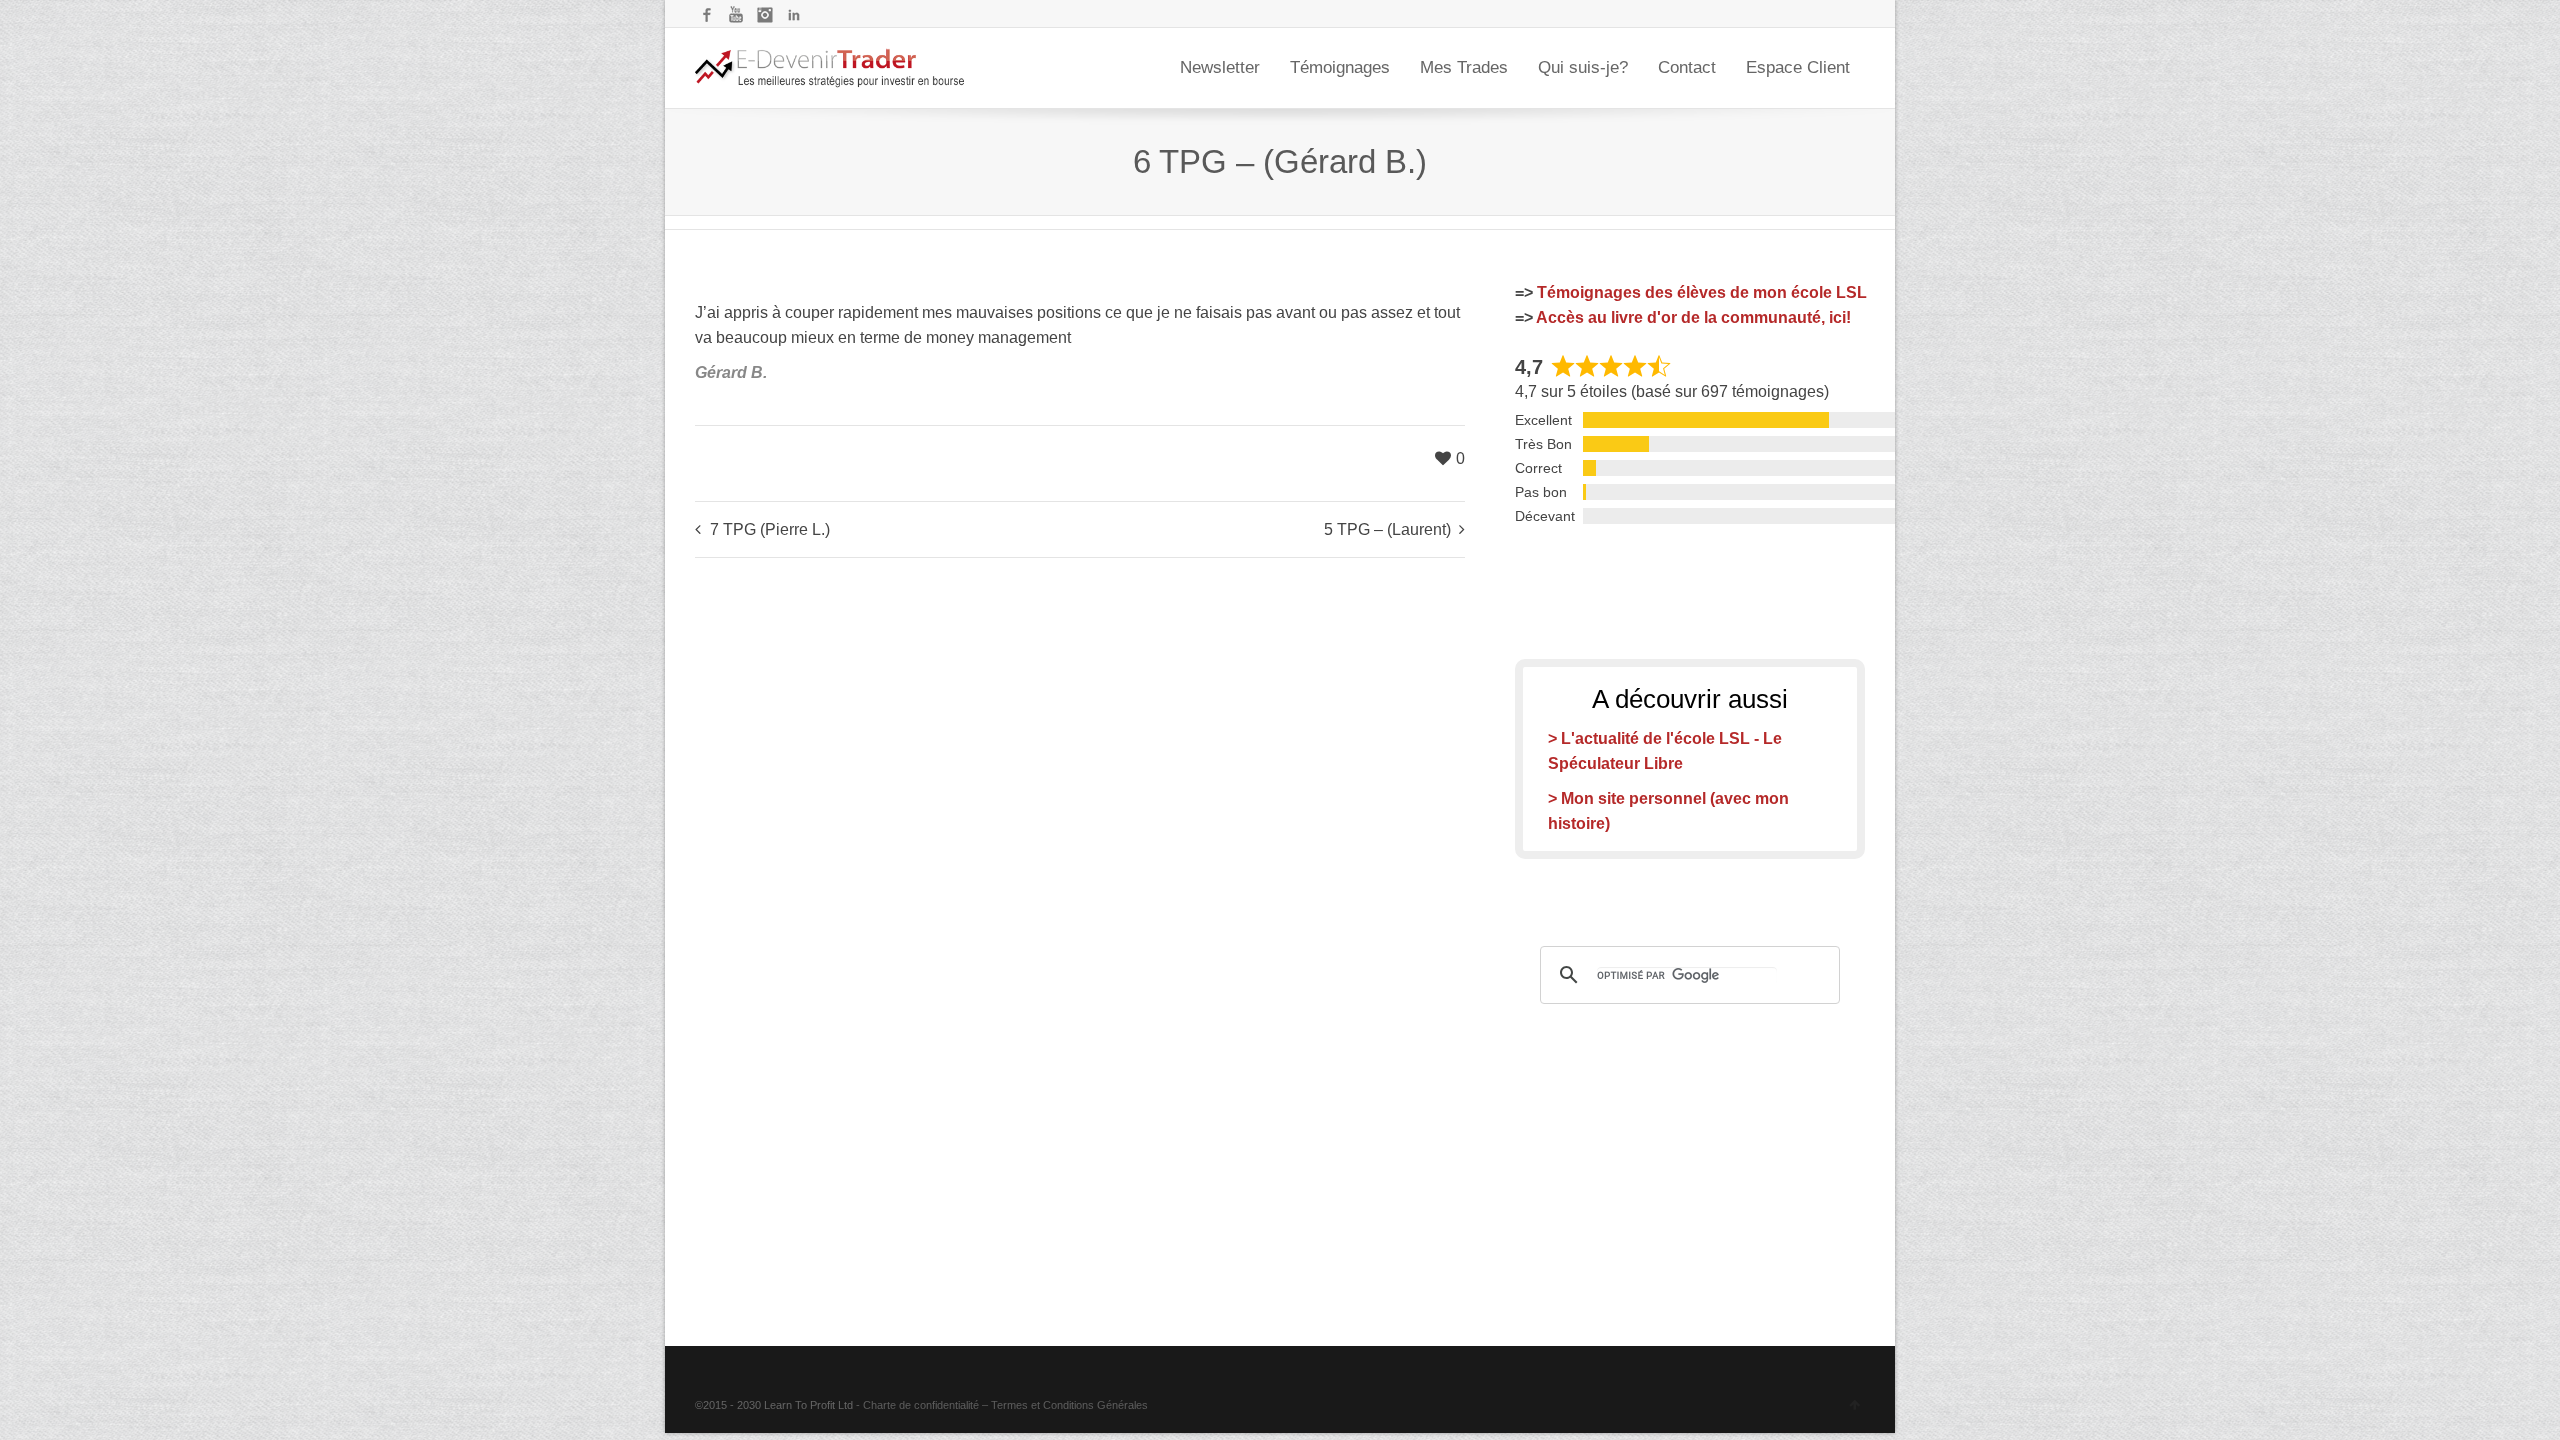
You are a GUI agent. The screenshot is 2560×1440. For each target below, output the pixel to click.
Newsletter (1220, 67)
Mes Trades (1464, 67)
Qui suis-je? (1583, 67)
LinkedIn (794, 15)
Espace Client (1798, 67)
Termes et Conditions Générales (1069, 1405)
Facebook (707, 15)
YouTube (736, 15)
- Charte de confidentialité (917, 1405)
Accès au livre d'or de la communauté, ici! (1693, 317)
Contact (1687, 67)
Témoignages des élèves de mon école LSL (1702, 292)
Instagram (765, 15)
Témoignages (1340, 67)
